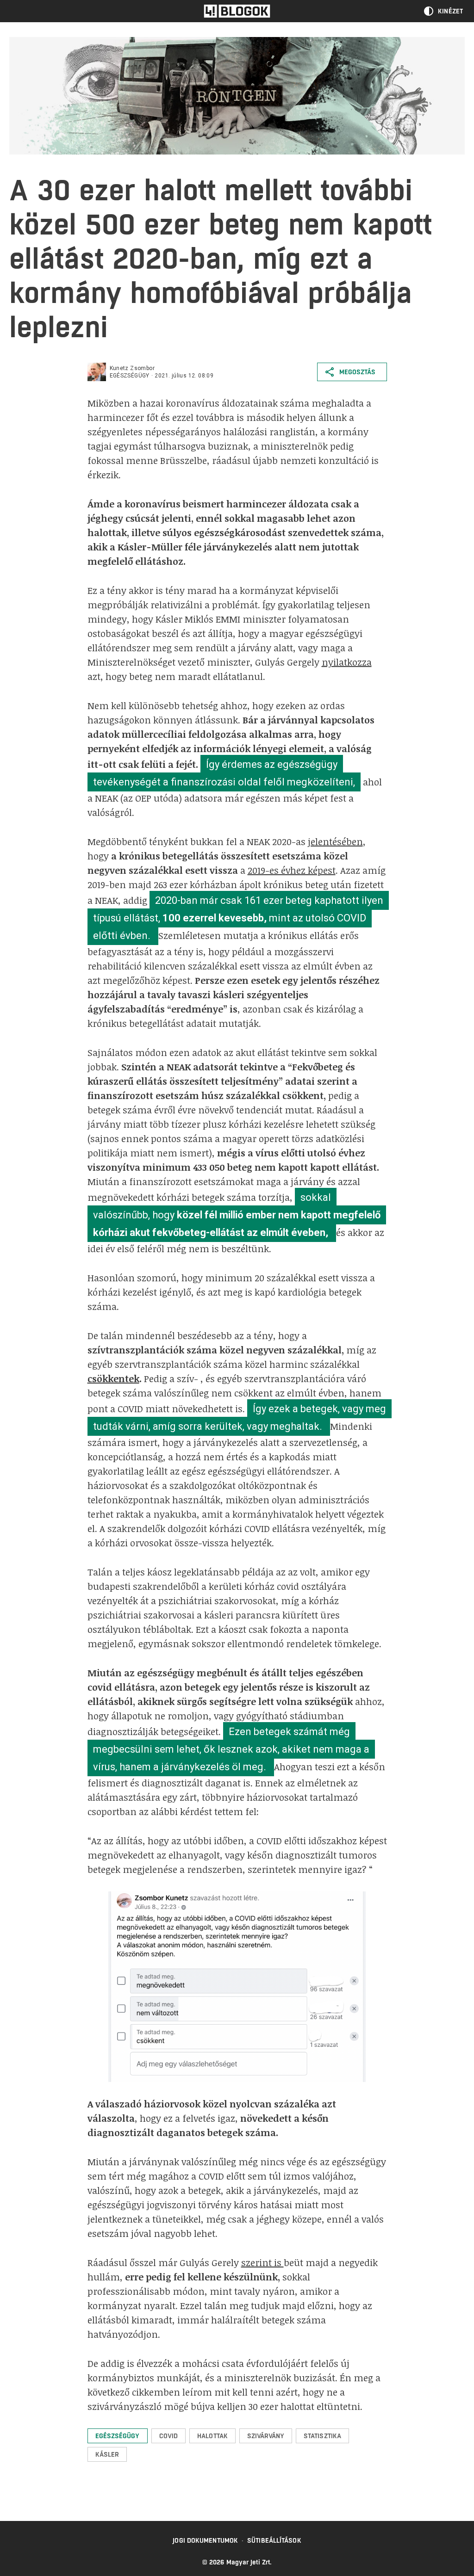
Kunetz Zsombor (132, 368)
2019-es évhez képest (292, 870)
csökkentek (113, 1378)
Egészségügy (130, 376)
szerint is (262, 2262)
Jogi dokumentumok (205, 2540)
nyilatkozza (347, 662)
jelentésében (335, 841)
